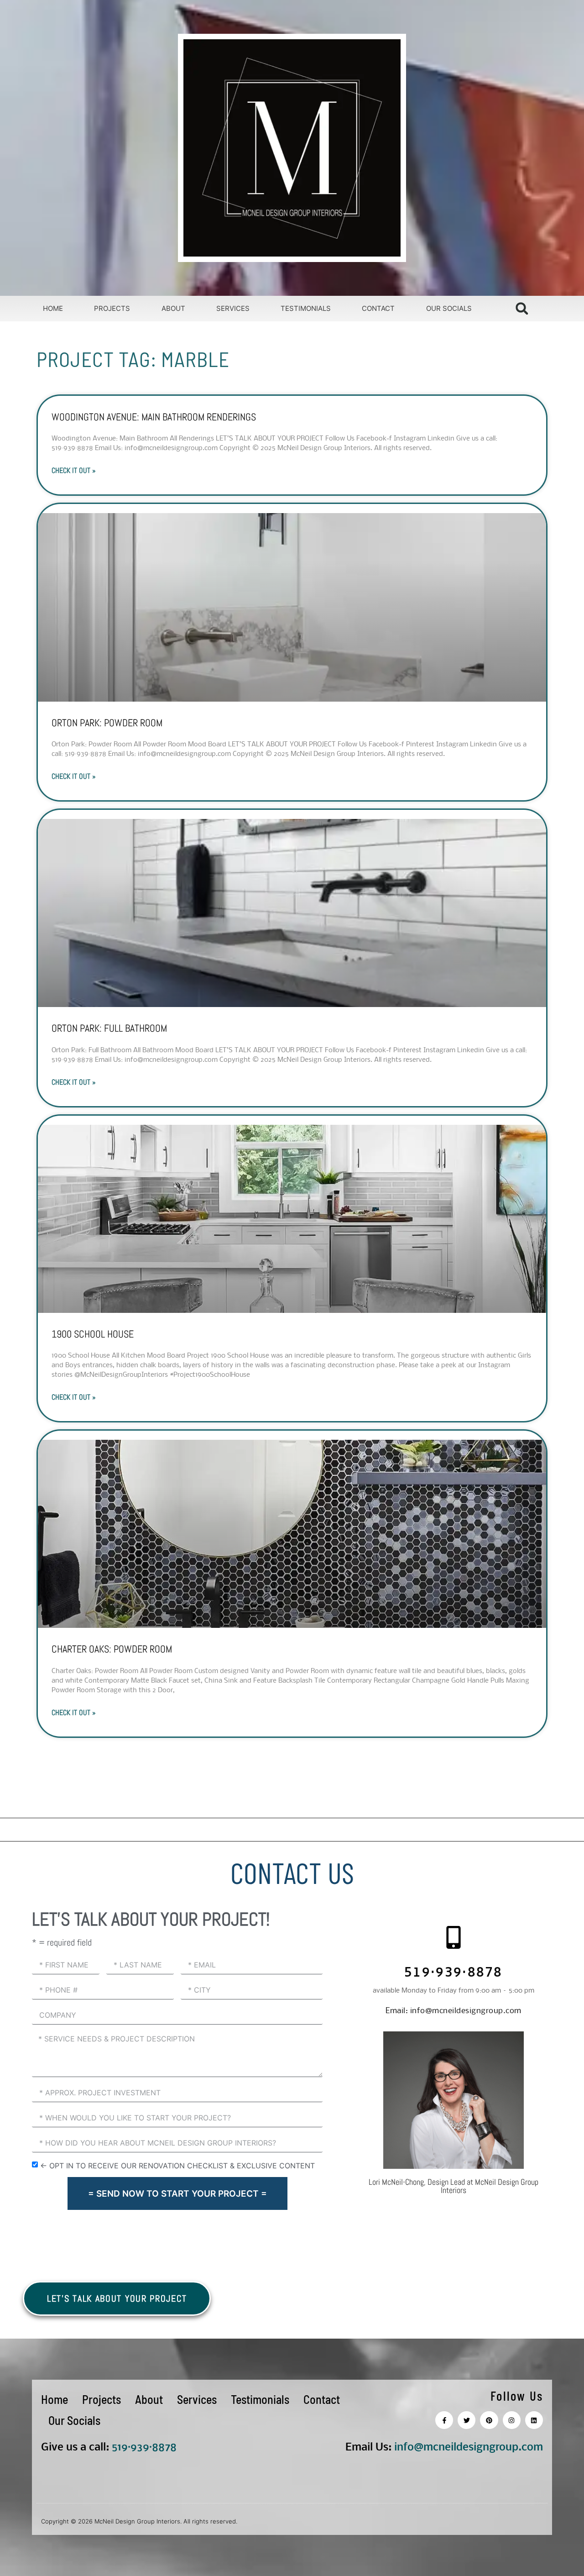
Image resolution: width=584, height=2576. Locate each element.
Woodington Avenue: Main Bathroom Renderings (154, 417)
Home (53, 308)
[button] (522, 308)
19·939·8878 (147, 2447)
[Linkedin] (534, 2420)
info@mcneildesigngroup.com (454, 2011)
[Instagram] (512, 2420)
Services (233, 308)
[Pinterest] (489, 2420)
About (173, 308)
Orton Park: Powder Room (107, 723)
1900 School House (93, 1334)
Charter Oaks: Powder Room (112, 1649)
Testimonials (306, 308)
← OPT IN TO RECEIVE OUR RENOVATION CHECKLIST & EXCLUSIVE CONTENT (177, 2166)
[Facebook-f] (444, 2420)
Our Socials (449, 308)
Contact (378, 308)
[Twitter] (467, 2420)
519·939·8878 (454, 1974)
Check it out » (74, 470)
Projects (112, 308)
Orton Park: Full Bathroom (109, 1028)
